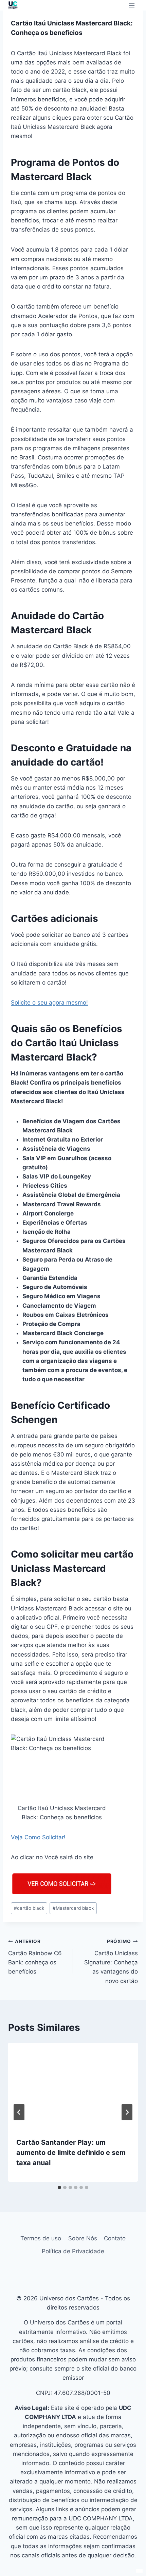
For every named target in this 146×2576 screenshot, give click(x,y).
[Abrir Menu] (132, 5)
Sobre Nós (83, 2238)
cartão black (29, 1908)
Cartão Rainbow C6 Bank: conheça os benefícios (35, 1957)
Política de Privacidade (73, 2251)
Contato (115, 2238)
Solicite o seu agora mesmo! (49, 1003)
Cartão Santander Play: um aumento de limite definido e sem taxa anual (71, 2153)
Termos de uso (41, 2238)
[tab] (59, 2187)
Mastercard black (73, 1908)
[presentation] (73, 2086)
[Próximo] (127, 2112)
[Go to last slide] (19, 2112)
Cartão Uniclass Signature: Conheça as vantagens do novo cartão (111, 1961)
